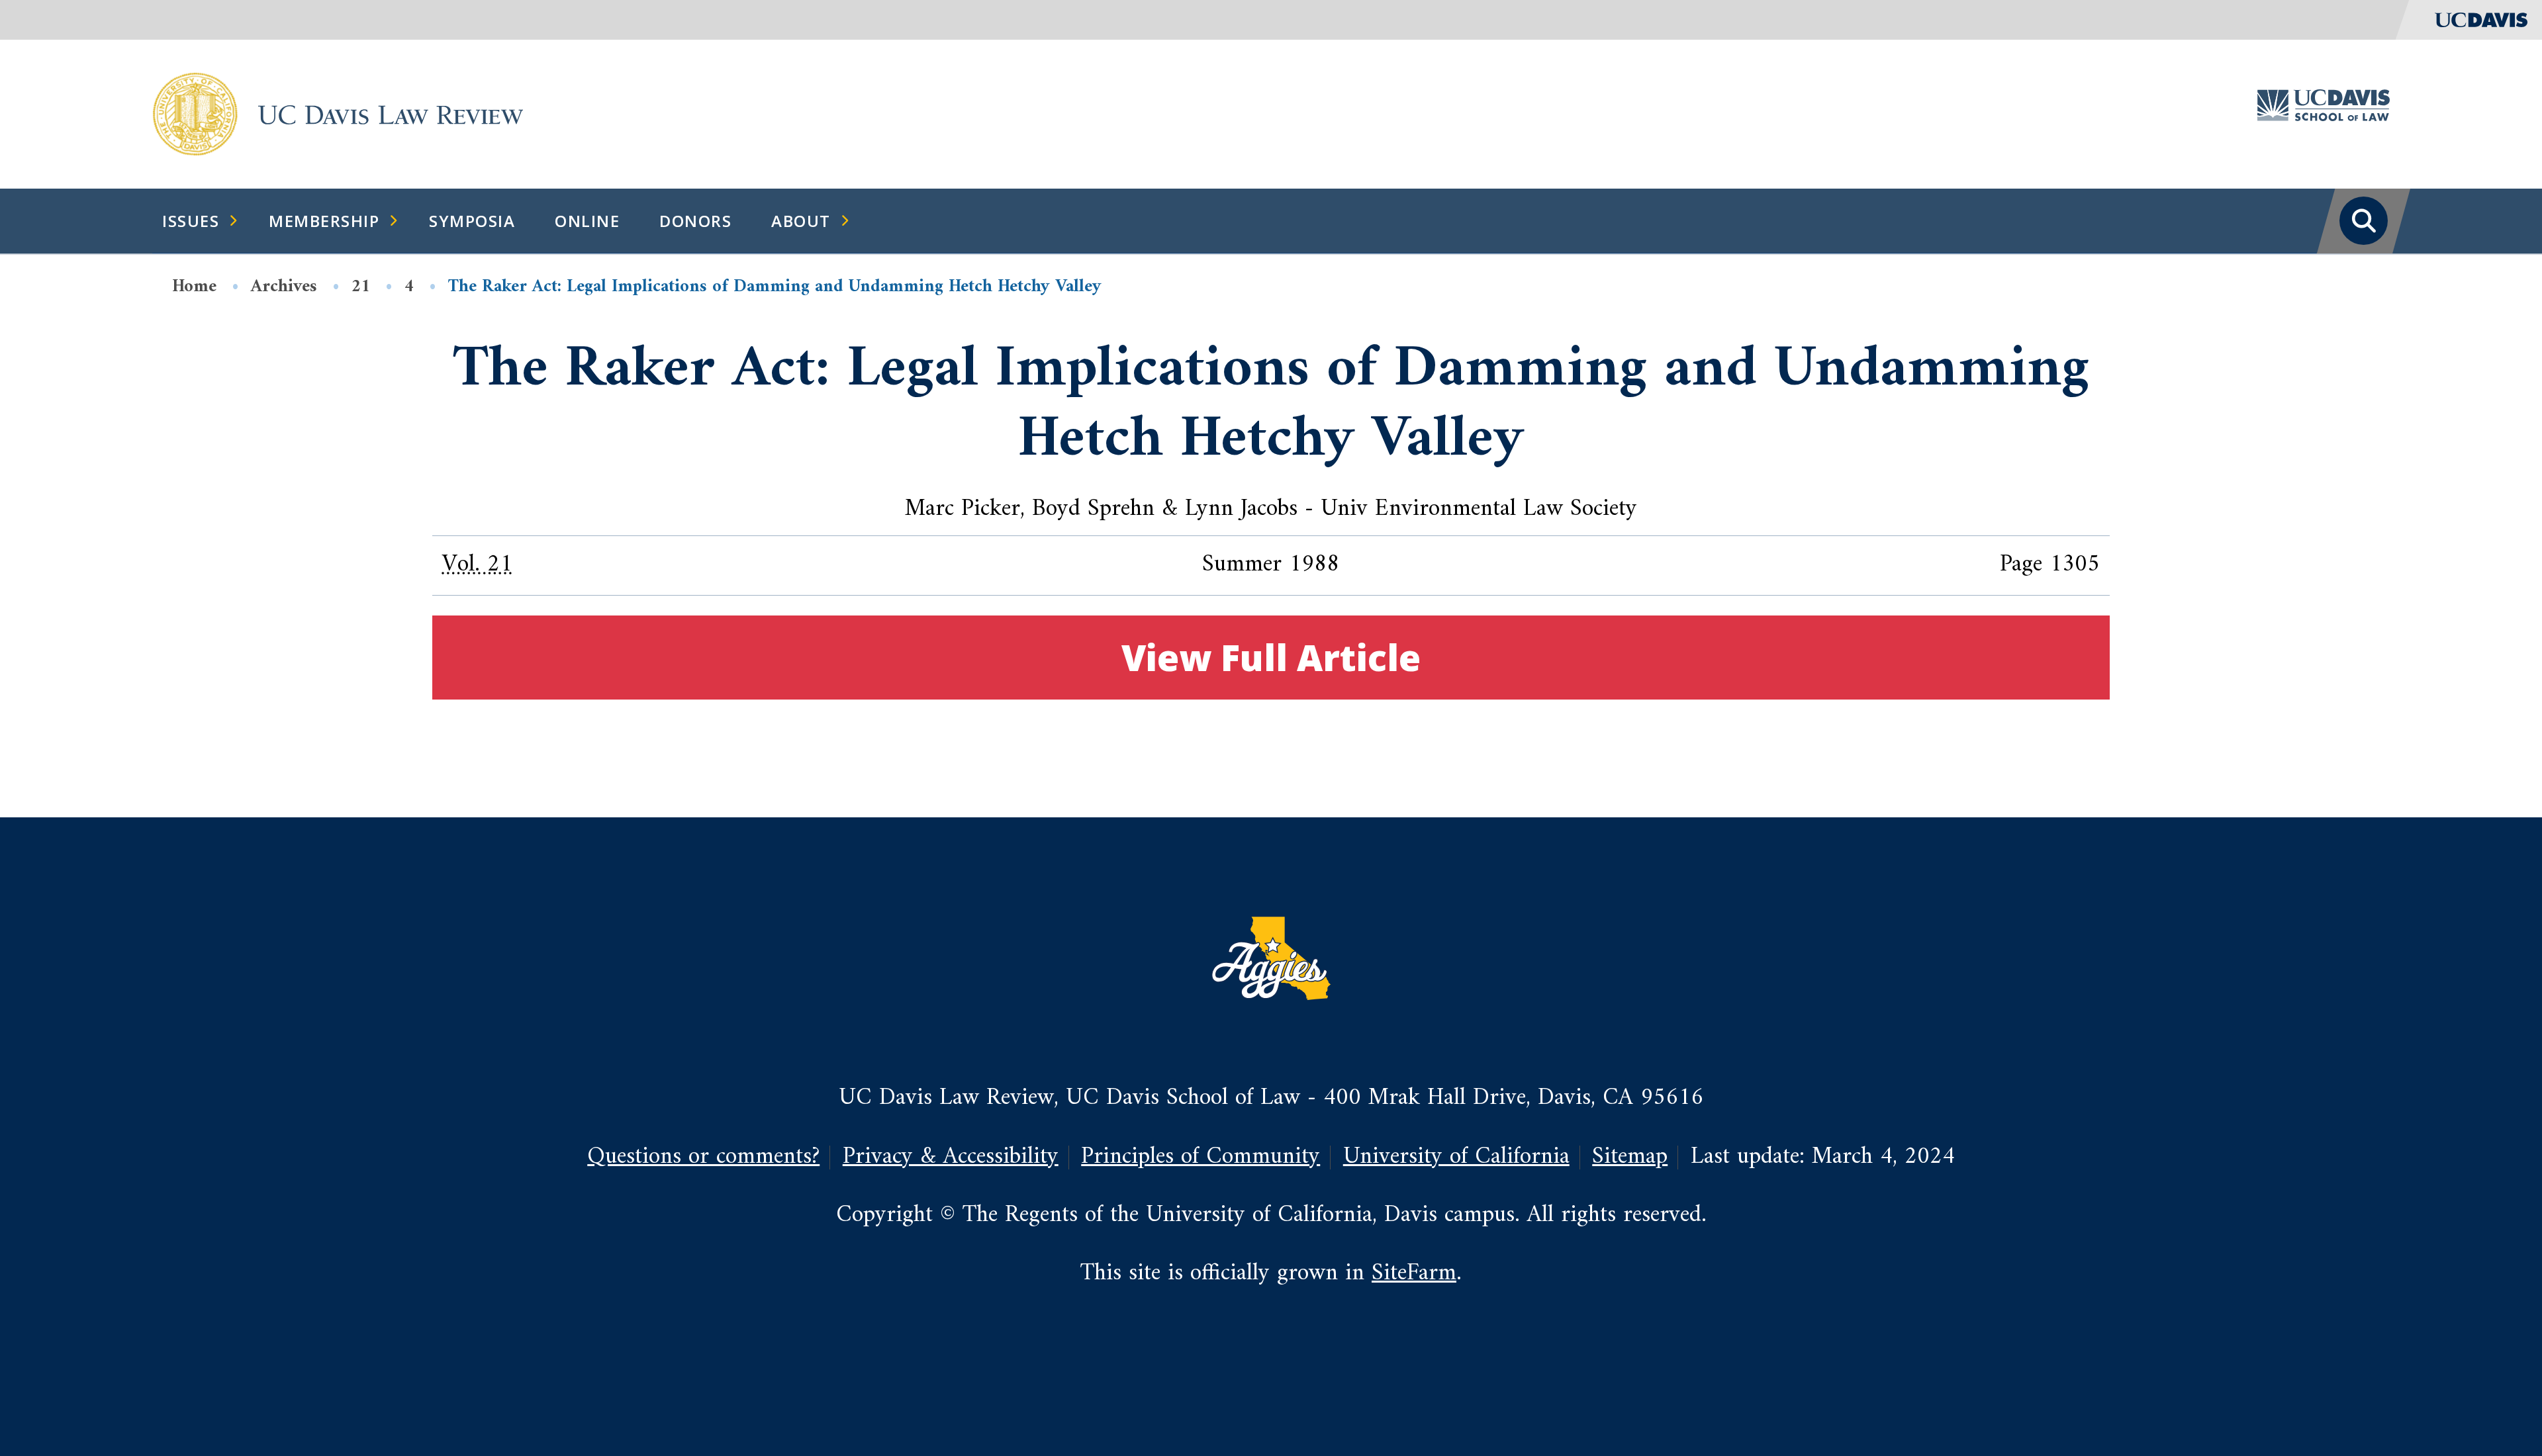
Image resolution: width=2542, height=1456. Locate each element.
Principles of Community (1200, 1157)
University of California (1456, 1157)
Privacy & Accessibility (951, 1157)
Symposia (472, 221)
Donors (695, 221)
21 (361, 287)
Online (587, 221)
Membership (324, 221)
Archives (284, 287)
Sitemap (1630, 1157)
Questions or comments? (703, 1157)
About (801, 221)
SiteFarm (1414, 1274)
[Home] (195, 114)
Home (194, 287)
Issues (191, 221)
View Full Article (1271, 657)
